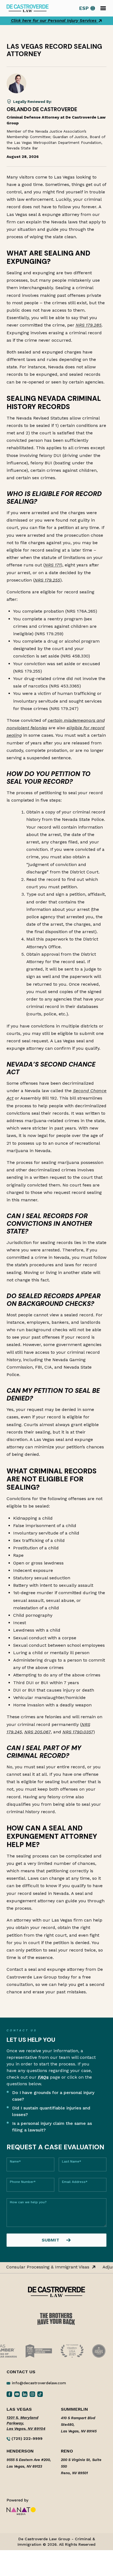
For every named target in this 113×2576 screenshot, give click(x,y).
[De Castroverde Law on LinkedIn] (25, 2394)
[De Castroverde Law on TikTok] (40, 2394)
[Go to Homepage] (28, 8)
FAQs (43, 2077)
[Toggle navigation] (103, 8)
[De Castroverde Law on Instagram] (32, 2394)
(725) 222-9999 (26, 2438)
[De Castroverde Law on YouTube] (17, 2394)
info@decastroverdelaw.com (39, 2383)
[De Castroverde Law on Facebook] (9, 2394)
